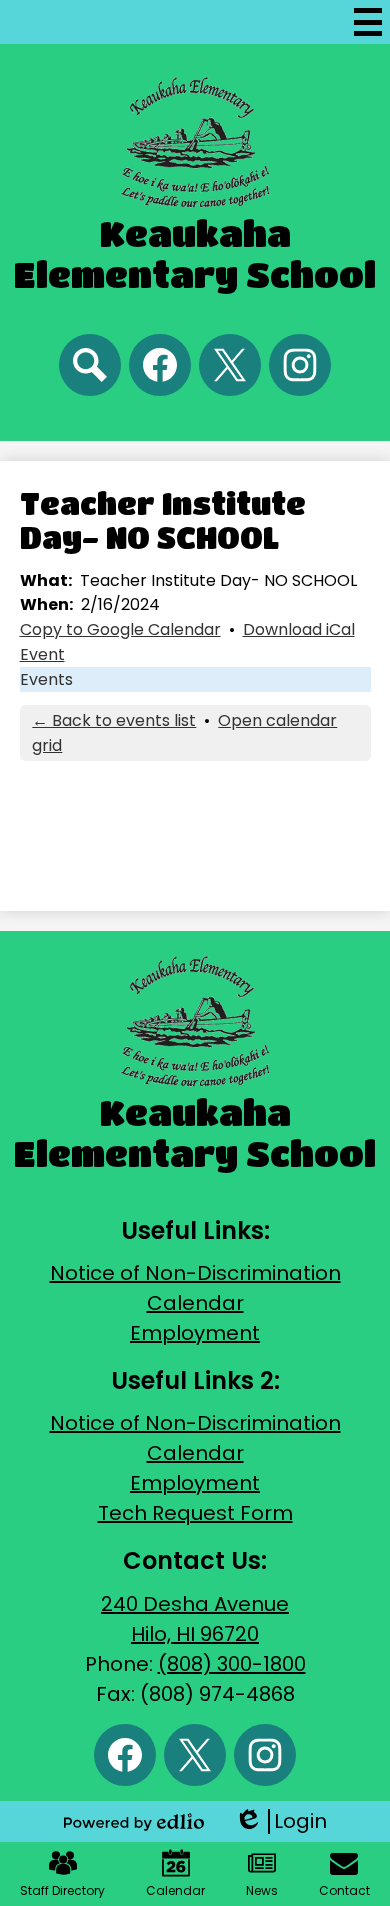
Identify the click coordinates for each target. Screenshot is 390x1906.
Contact (344, 1890)
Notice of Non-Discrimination (195, 1273)
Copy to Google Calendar (120, 629)
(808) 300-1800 (232, 1664)
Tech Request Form (195, 1513)
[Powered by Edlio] (134, 1822)
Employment (195, 1333)
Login (280, 1821)
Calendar (195, 1303)
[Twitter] (230, 365)
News (262, 1890)
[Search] (90, 365)
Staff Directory (62, 1890)
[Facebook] (160, 365)
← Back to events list (114, 720)
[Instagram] (300, 365)
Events (46, 679)
